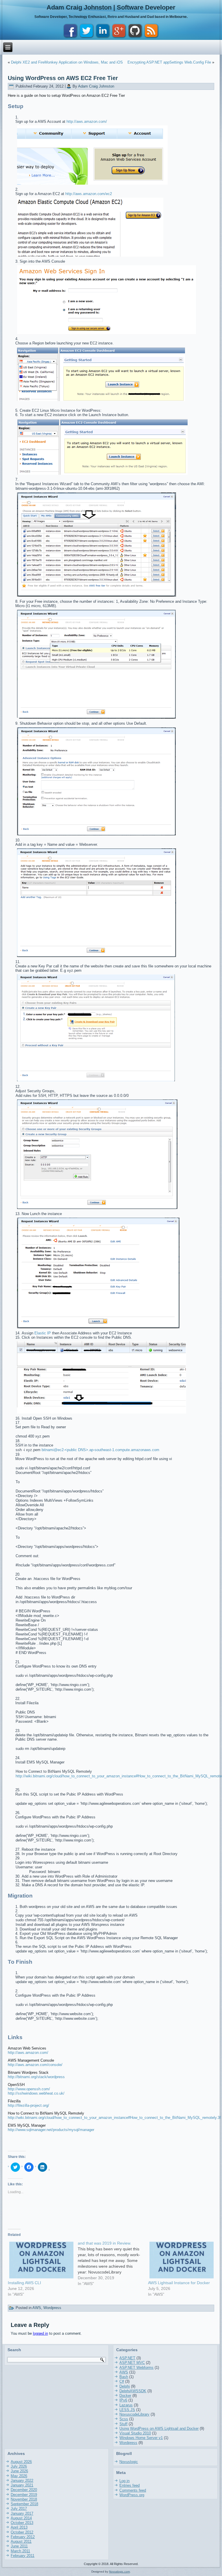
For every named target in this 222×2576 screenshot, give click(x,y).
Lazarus (126, 2405)
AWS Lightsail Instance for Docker (179, 2283)
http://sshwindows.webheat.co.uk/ (36, 2093)
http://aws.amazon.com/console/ (35, 2065)
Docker (125, 2396)
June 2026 (19, 2471)
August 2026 (21, 2462)
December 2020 (24, 2490)
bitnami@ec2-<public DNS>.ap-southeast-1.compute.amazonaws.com (100, 1450)
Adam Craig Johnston (96, 86)
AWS (37, 2308)
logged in (40, 2333)
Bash (124, 2377)
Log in (124, 2481)
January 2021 (22, 2485)
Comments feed (133, 2490)
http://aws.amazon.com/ (87, 122)
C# (122, 2381)
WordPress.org (132, 2495)
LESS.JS (127, 2410)
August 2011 (21, 2541)
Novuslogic (129, 2462)
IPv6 (123, 2400)
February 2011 (23, 2556)
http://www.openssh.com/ (29, 2089)
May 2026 (19, 2476)
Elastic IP (43, 1333)
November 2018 (24, 2499)
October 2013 (22, 2523)
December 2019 (24, 2495)
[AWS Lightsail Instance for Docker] (180, 2260)
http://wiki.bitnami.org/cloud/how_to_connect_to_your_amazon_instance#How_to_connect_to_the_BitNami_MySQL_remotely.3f (114, 2118)
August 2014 (21, 2518)
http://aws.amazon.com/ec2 (89, 194)
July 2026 (19, 2466)
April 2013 (19, 2527)
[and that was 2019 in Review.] (113, 2263)
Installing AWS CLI (24, 2283)
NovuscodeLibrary (134, 2414)
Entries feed (129, 2485)
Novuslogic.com (119, 2572)
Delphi (125, 2386)
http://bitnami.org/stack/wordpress (36, 2077)
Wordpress (52, 2308)
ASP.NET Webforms (136, 2368)
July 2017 (19, 2509)
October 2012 (22, 2532)
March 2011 (20, 2551)
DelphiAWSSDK (133, 2391)
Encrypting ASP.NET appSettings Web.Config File (169, 62)
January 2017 (22, 2513)
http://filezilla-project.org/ (28, 2105)
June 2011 (19, 2546)
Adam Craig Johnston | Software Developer (111, 7)
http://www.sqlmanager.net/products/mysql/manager (51, 2130)
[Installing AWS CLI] (40, 2260)
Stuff (123, 2424)
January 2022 (22, 2481)
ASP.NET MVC (132, 2363)
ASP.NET (127, 2358)
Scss (124, 2419)
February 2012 (23, 2537)
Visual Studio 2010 (135, 2433)
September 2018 (24, 2504)
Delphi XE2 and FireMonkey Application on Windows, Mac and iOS (67, 62)
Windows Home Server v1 (141, 2438)
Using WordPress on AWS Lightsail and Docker (159, 2428)
